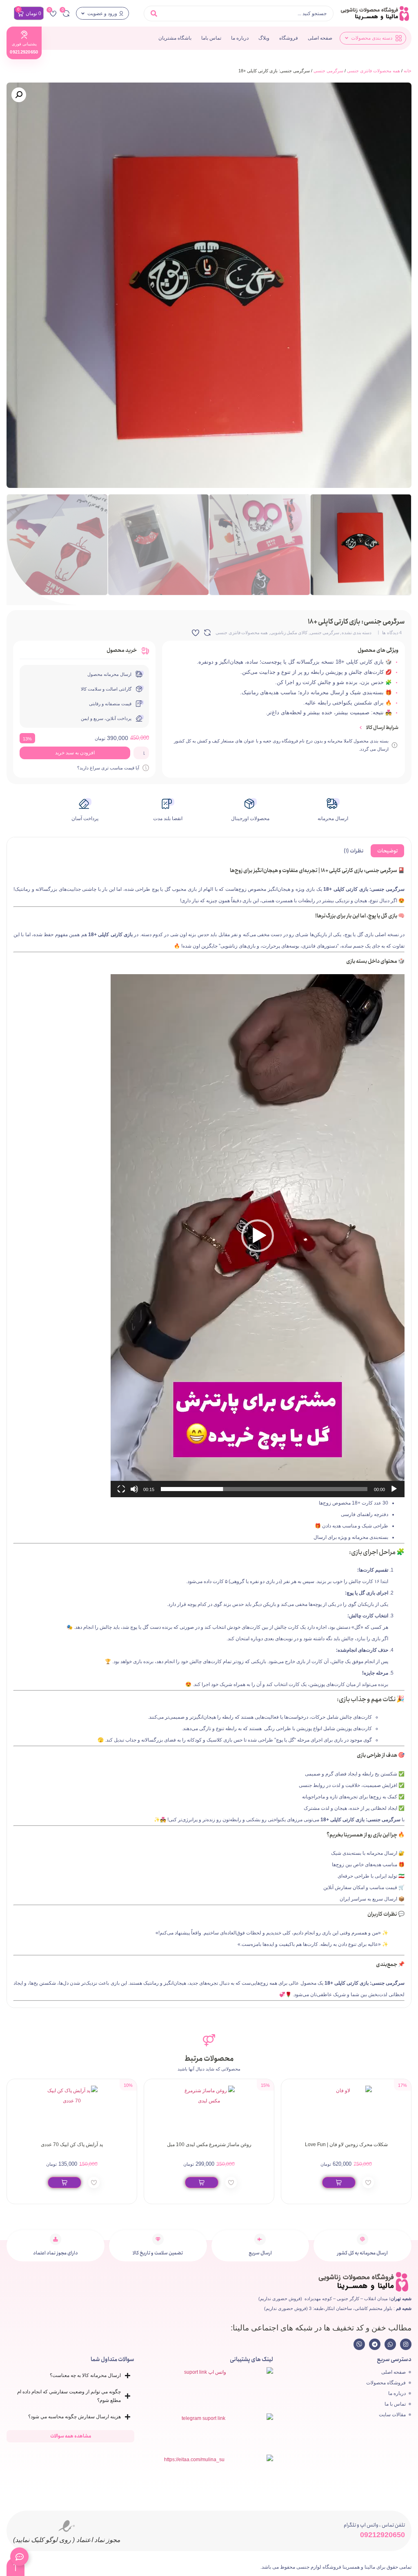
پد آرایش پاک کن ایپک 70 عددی (209, 2144)
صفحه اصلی (320, 38)
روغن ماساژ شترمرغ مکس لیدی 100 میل (346, 2144)
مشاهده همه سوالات (71, 2436)
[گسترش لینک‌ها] (19, 2557)
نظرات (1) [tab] (354, 851)
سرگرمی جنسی (328, 71)
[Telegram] (375, 2344)
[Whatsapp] (390, 2344)
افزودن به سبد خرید (75, 753)
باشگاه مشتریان (175, 38)
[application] (258, 1236)
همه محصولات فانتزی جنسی (374, 71)
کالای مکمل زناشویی (289, 633)
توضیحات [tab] (387, 851)
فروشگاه (289, 38)
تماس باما (211, 38)
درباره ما (240, 38)
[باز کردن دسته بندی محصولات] (347, 38)
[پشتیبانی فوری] (24, 35)
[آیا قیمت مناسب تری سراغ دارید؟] (146, 768)
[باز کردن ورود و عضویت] (83, 13)
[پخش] (394, 1489)
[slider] (264, 1489)
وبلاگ (264, 38)
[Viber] (359, 2344)
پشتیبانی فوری (24, 44)
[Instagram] (406, 2344)
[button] (19, 95)
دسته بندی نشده (357, 633)
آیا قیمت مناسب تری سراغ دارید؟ (108, 768)
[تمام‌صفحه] (121, 1489)
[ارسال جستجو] (154, 13)
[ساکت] (134, 1489)
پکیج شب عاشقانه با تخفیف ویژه (72, 2144)
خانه (408, 71)
